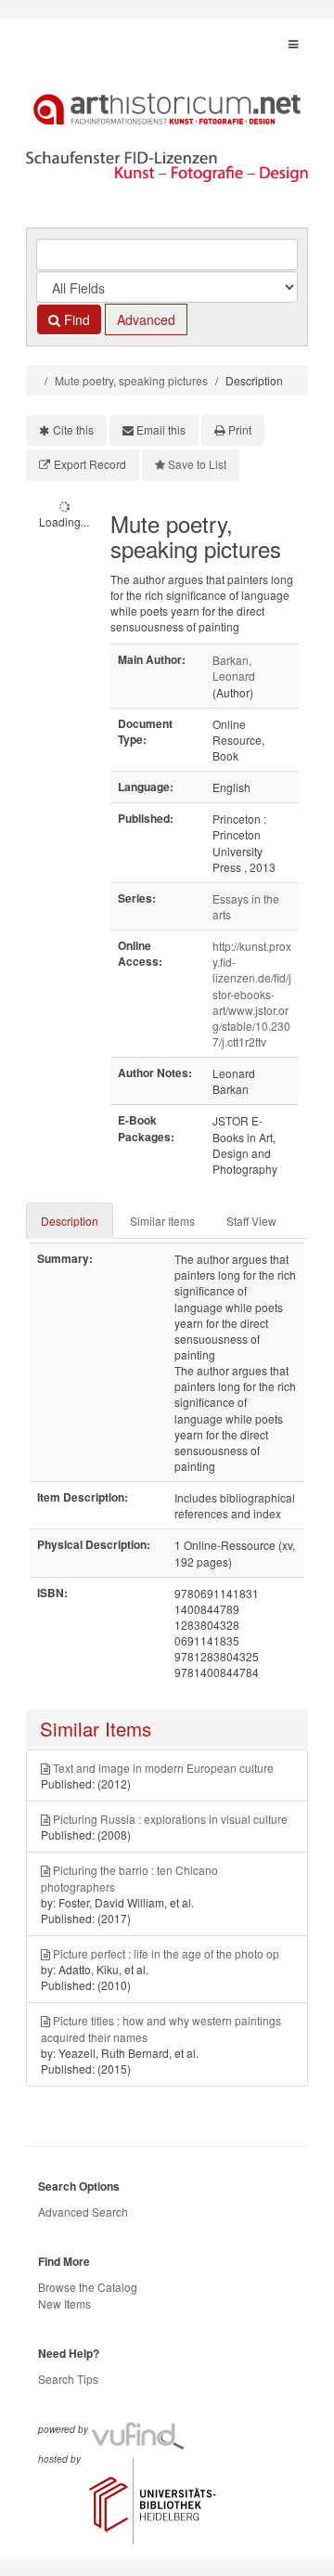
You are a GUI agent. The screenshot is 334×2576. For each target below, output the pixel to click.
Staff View (251, 1221)
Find (75, 319)
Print (240, 429)
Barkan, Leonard (234, 668)
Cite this (73, 429)
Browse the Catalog (88, 2287)
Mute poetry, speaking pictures (131, 380)
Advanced (146, 319)
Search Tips (68, 2379)
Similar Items (162, 1221)
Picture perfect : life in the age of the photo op (166, 1953)
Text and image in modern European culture (163, 1768)
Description (70, 1221)
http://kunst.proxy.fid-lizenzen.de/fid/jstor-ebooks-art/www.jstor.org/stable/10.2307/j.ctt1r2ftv (252, 994)
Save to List (197, 464)
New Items (64, 2303)
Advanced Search (83, 2212)
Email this (161, 429)
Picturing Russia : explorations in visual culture (170, 1819)
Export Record (90, 464)
